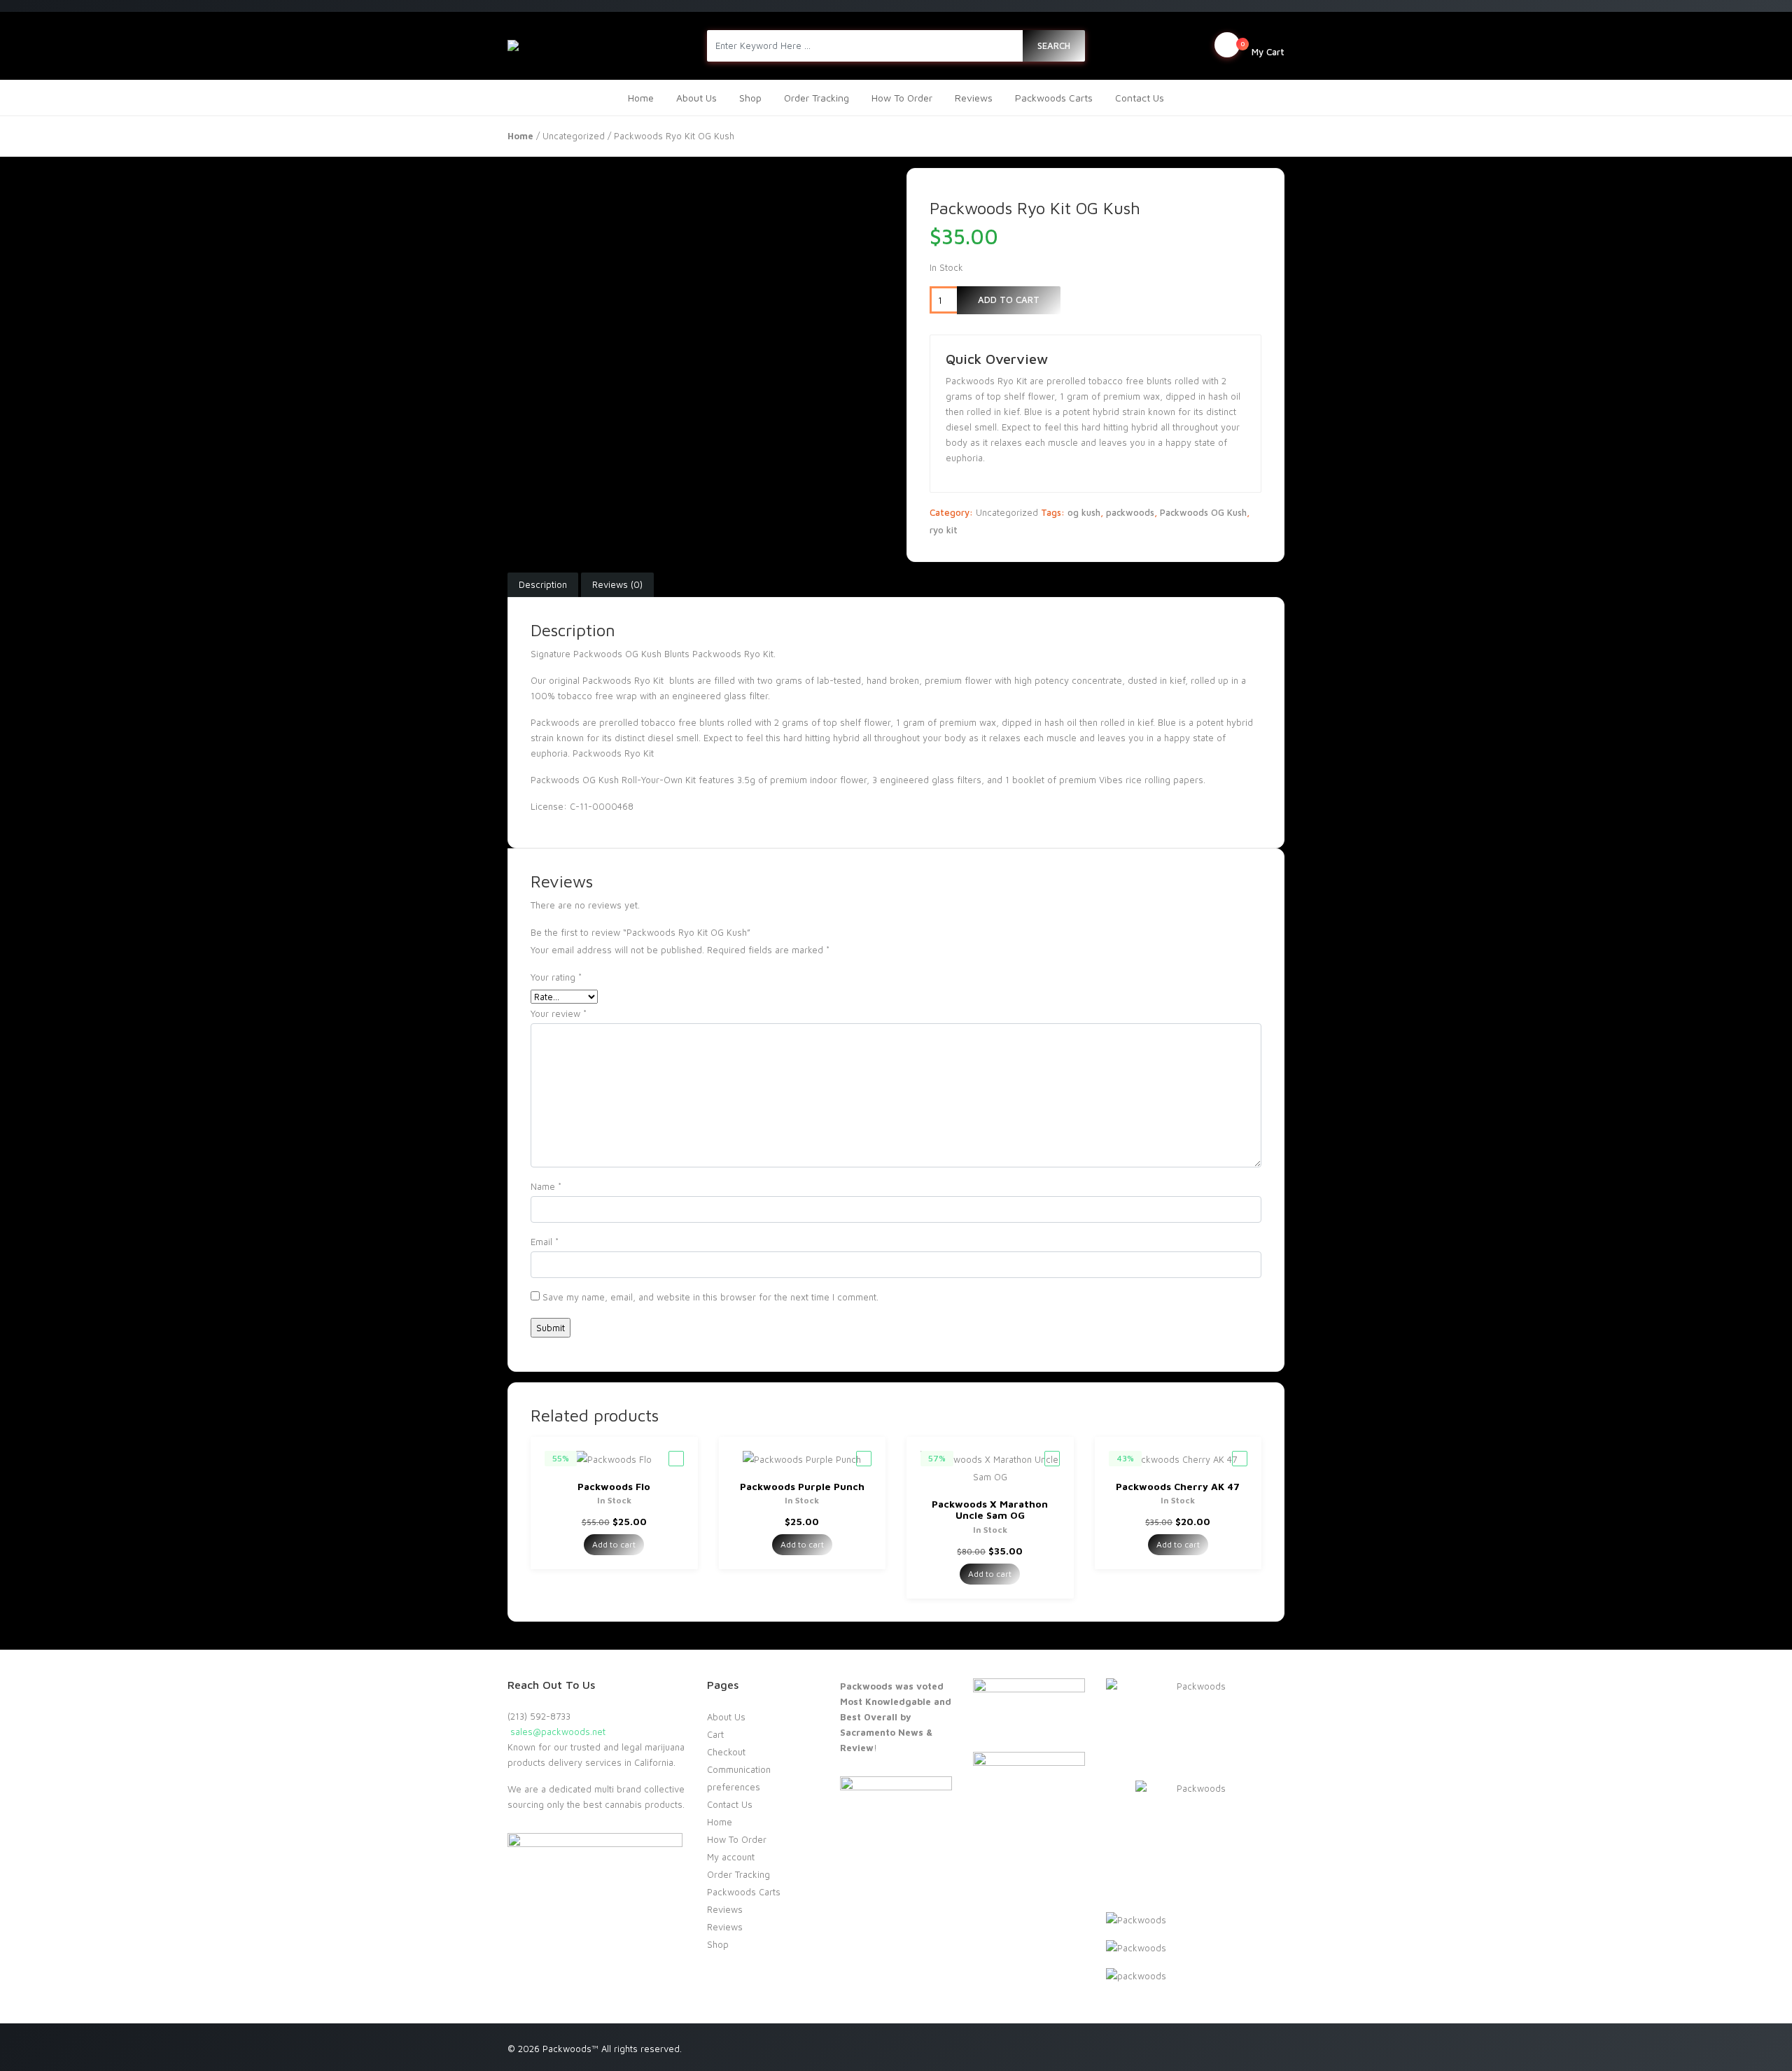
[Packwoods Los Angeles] (587, 45)
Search (1054, 45)
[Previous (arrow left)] (24, 1036)
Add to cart (1009, 300)
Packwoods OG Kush (1203, 512)
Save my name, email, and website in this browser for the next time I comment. (710, 1297)
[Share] (1746, 15)
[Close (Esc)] (1777, 15)
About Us (696, 98)
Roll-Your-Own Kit (659, 780)
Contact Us (1140, 98)
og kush (1084, 512)
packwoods (1130, 512)
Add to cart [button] (614, 1544)
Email (545, 1242)
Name (546, 1186)
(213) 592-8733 (539, 1716)
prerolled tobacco (637, 722)
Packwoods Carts (1054, 98)
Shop (750, 98)
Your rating (556, 977)
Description (543, 584)
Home (641, 98)
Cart (715, 1734)
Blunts (677, 654)
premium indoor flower (818, 780)
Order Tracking (817, 98)
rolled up (1210, 680)
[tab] (543, 585)
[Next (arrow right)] (1767, 1036)
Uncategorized (574, 136)
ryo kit (944, 530)
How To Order (902, 98)
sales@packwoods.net (556, 1732)
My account (731, 1857)
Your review (559, 1013)
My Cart (1262, 48)
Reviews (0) (617, 584)
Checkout (726, 1752)
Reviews (974, 98)
